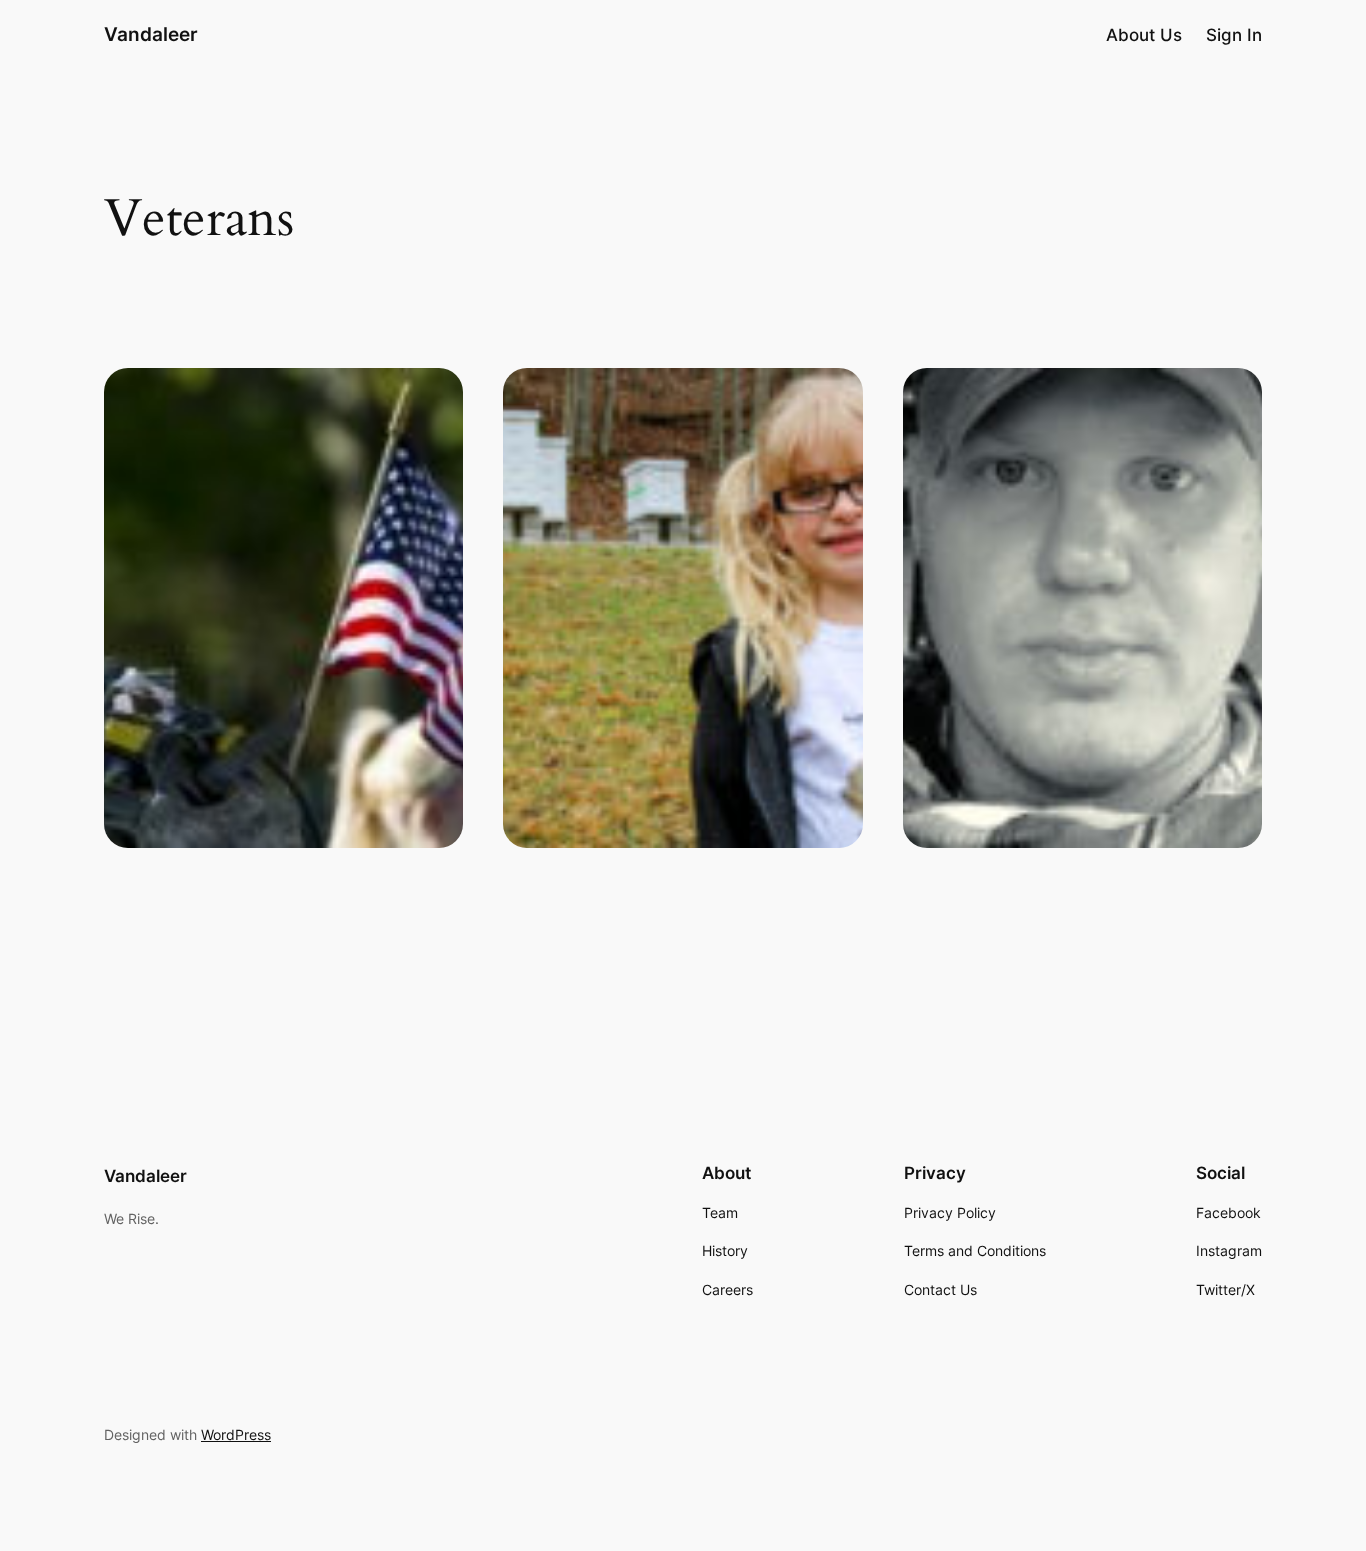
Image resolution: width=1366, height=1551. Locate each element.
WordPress (236, 1434)
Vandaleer (151, 34)
